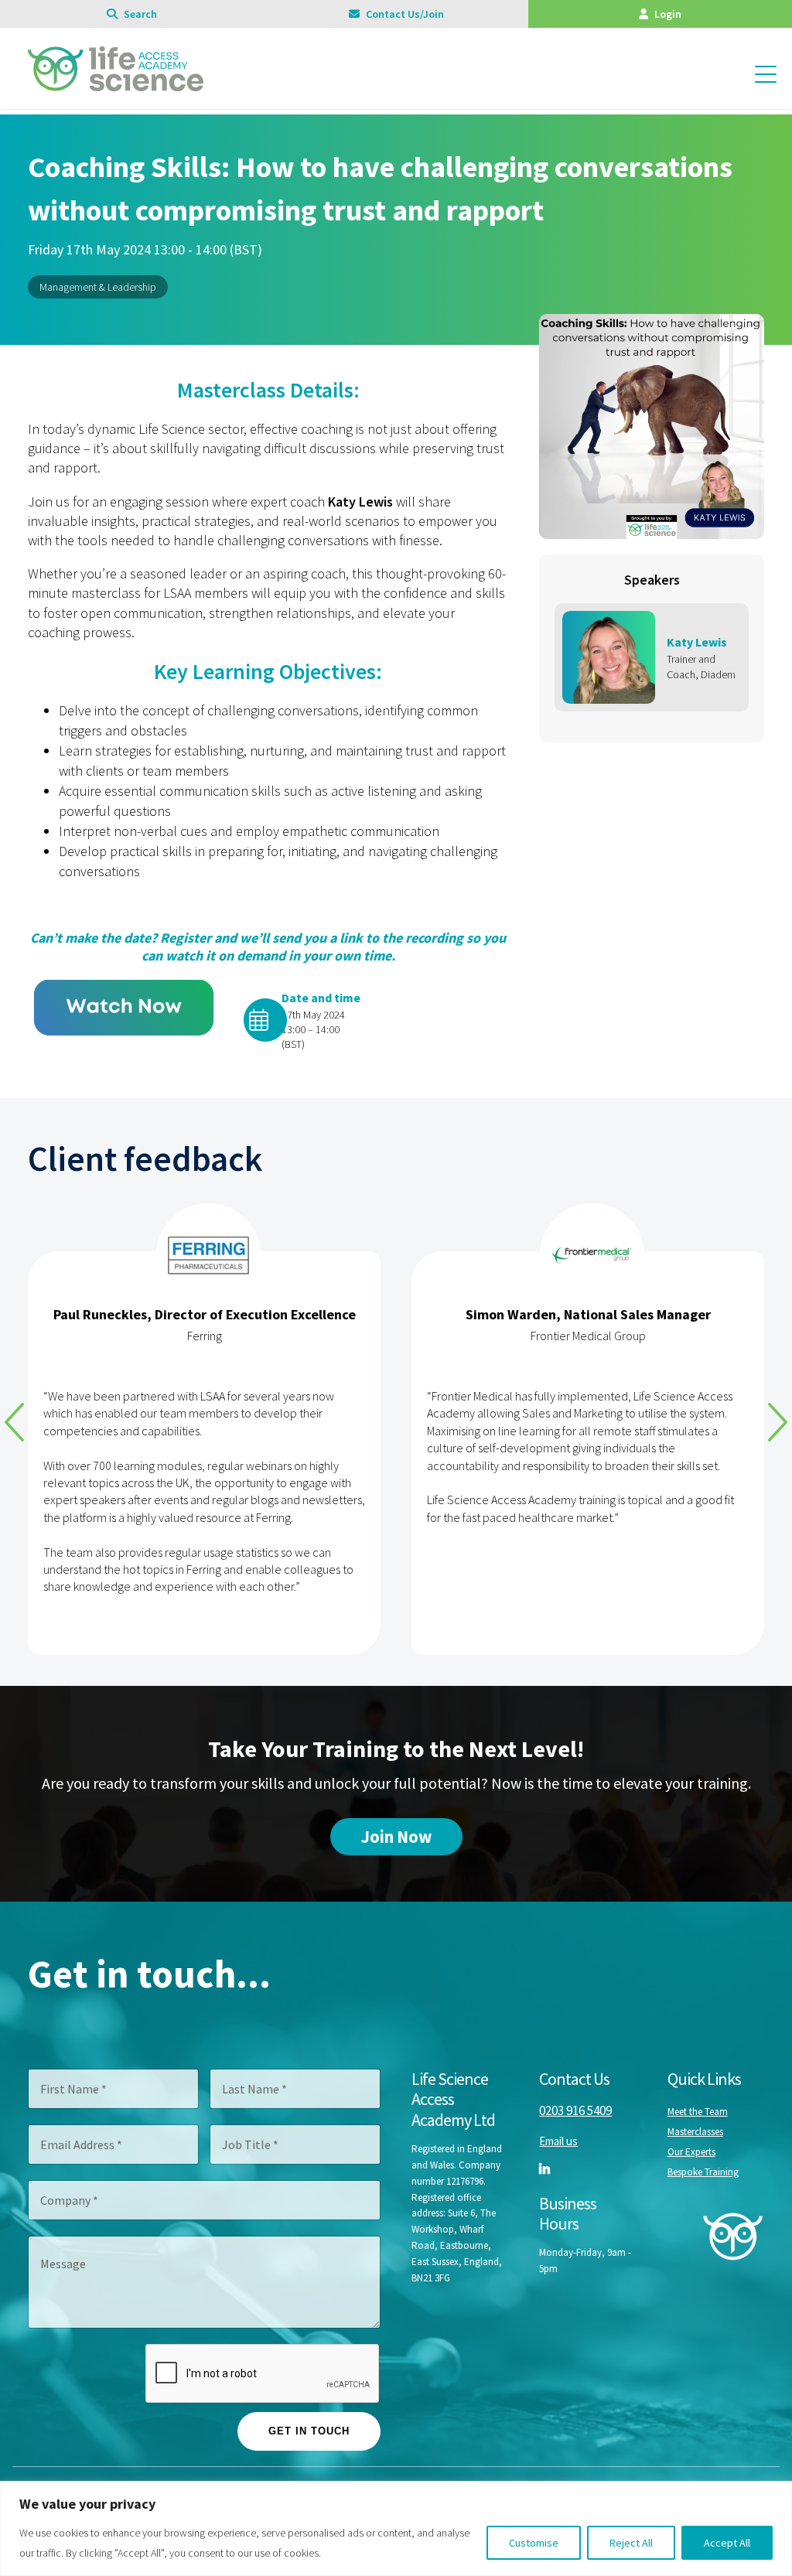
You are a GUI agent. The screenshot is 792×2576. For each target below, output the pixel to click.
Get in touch (309, 2431)
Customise (534, 2543)
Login (667, 14)
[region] (396, 2528)
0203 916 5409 (575, 2110)
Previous (14, 1422)
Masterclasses (695, 2132)
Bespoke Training (703, 2172)
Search (139, 14)
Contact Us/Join (404, 14)
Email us (558, 2141)
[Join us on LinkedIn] (544, 2168)
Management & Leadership (98, 287)
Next (778, 1422)
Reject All (631, 2543)
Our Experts (691, 2152)
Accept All (727, 2543)
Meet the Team (698, 2112)
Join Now (396, 1837)
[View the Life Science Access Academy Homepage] (116, 84)
